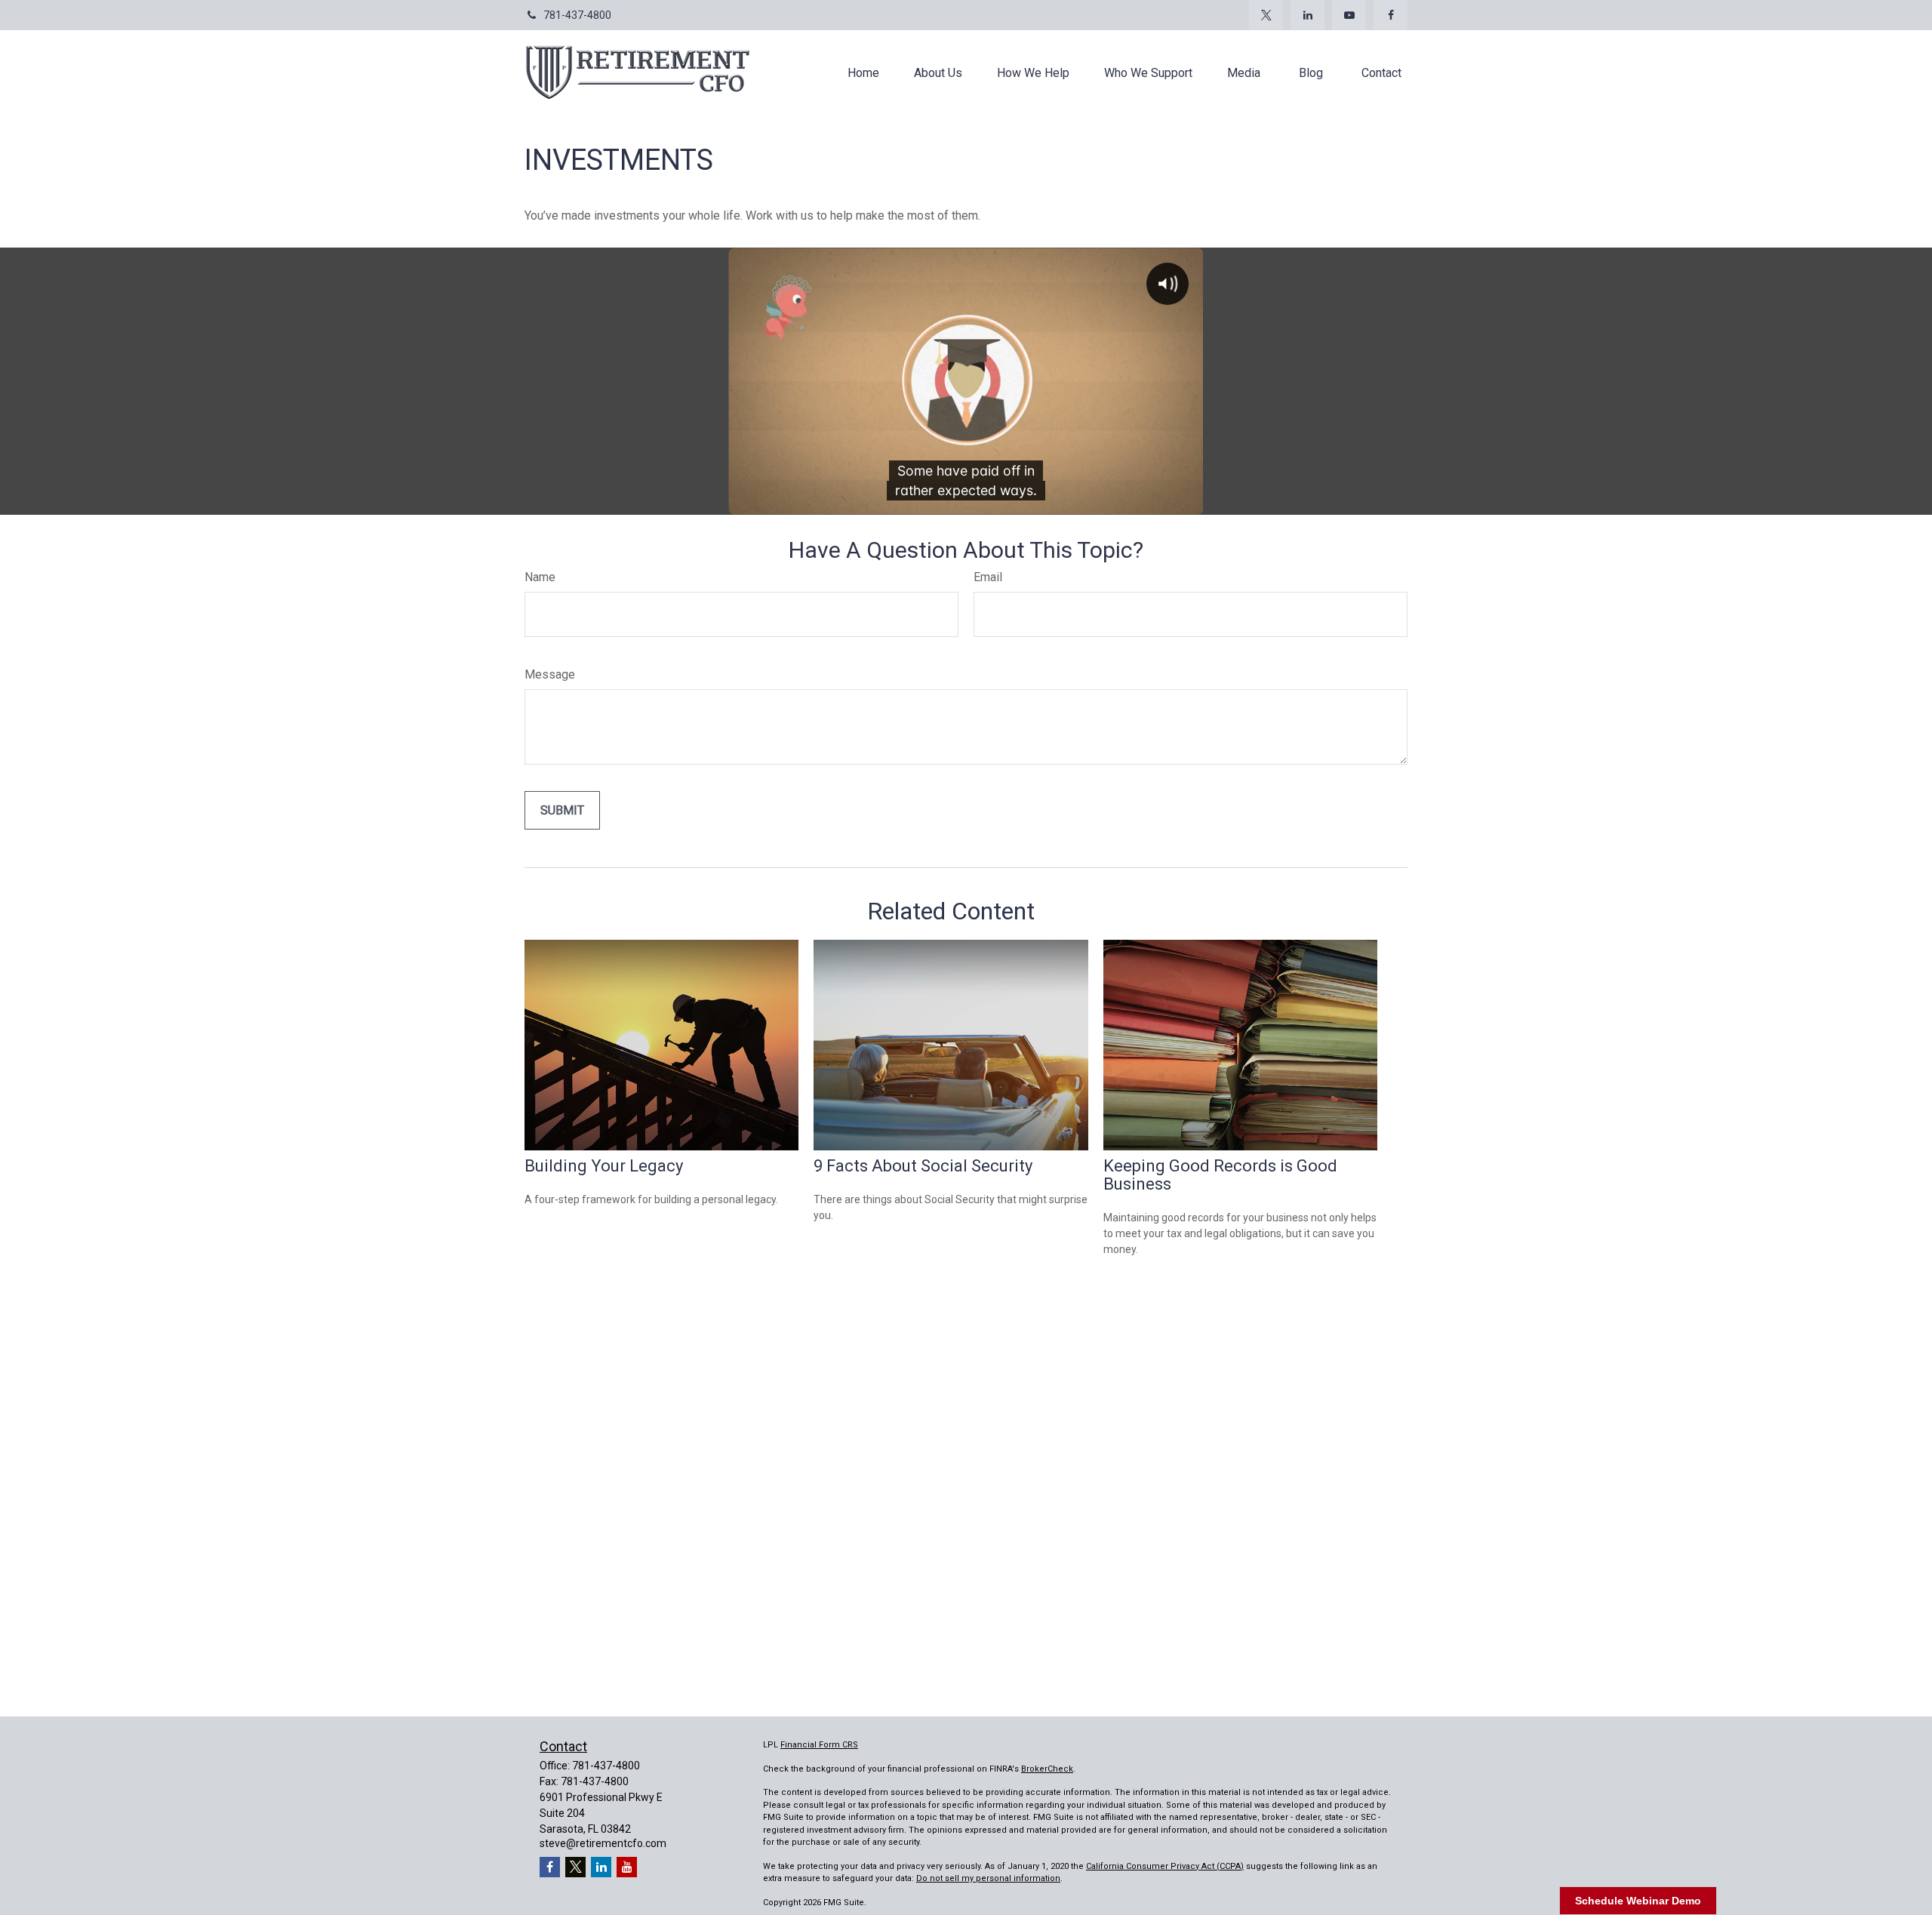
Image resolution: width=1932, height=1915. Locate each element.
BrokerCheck (1047, 1769)
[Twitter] (1266, 15)
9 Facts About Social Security (923, 1166)
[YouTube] (1349, 15)
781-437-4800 (577, 15)
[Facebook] (1391, 15)
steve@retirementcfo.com (603, 1843)
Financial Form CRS (819, 1745)
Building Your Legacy (604, 1166)
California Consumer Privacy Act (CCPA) (1165, 1866)
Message (550, 674)
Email (988, 577)
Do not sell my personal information (988, 1878)
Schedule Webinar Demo (1638, 1901)
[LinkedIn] (1307, 15)
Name (540, 577)
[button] (863, 72)
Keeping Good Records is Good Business (1220, 1175)
